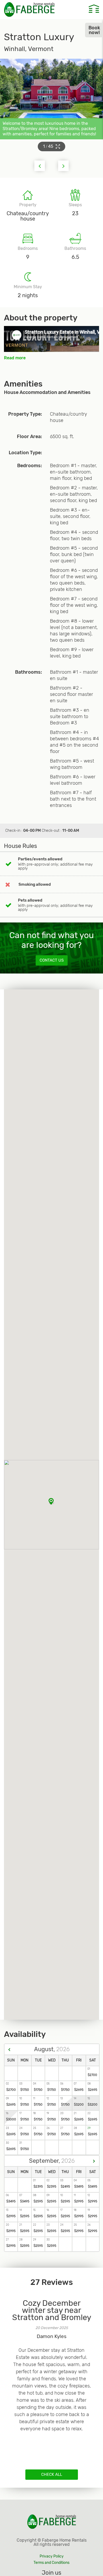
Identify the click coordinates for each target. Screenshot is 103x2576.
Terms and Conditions (51, 2563)
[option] (51, 2373)
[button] (63, 166)
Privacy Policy (52, 2556)
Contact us (52, 960)
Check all (52, 2474)
